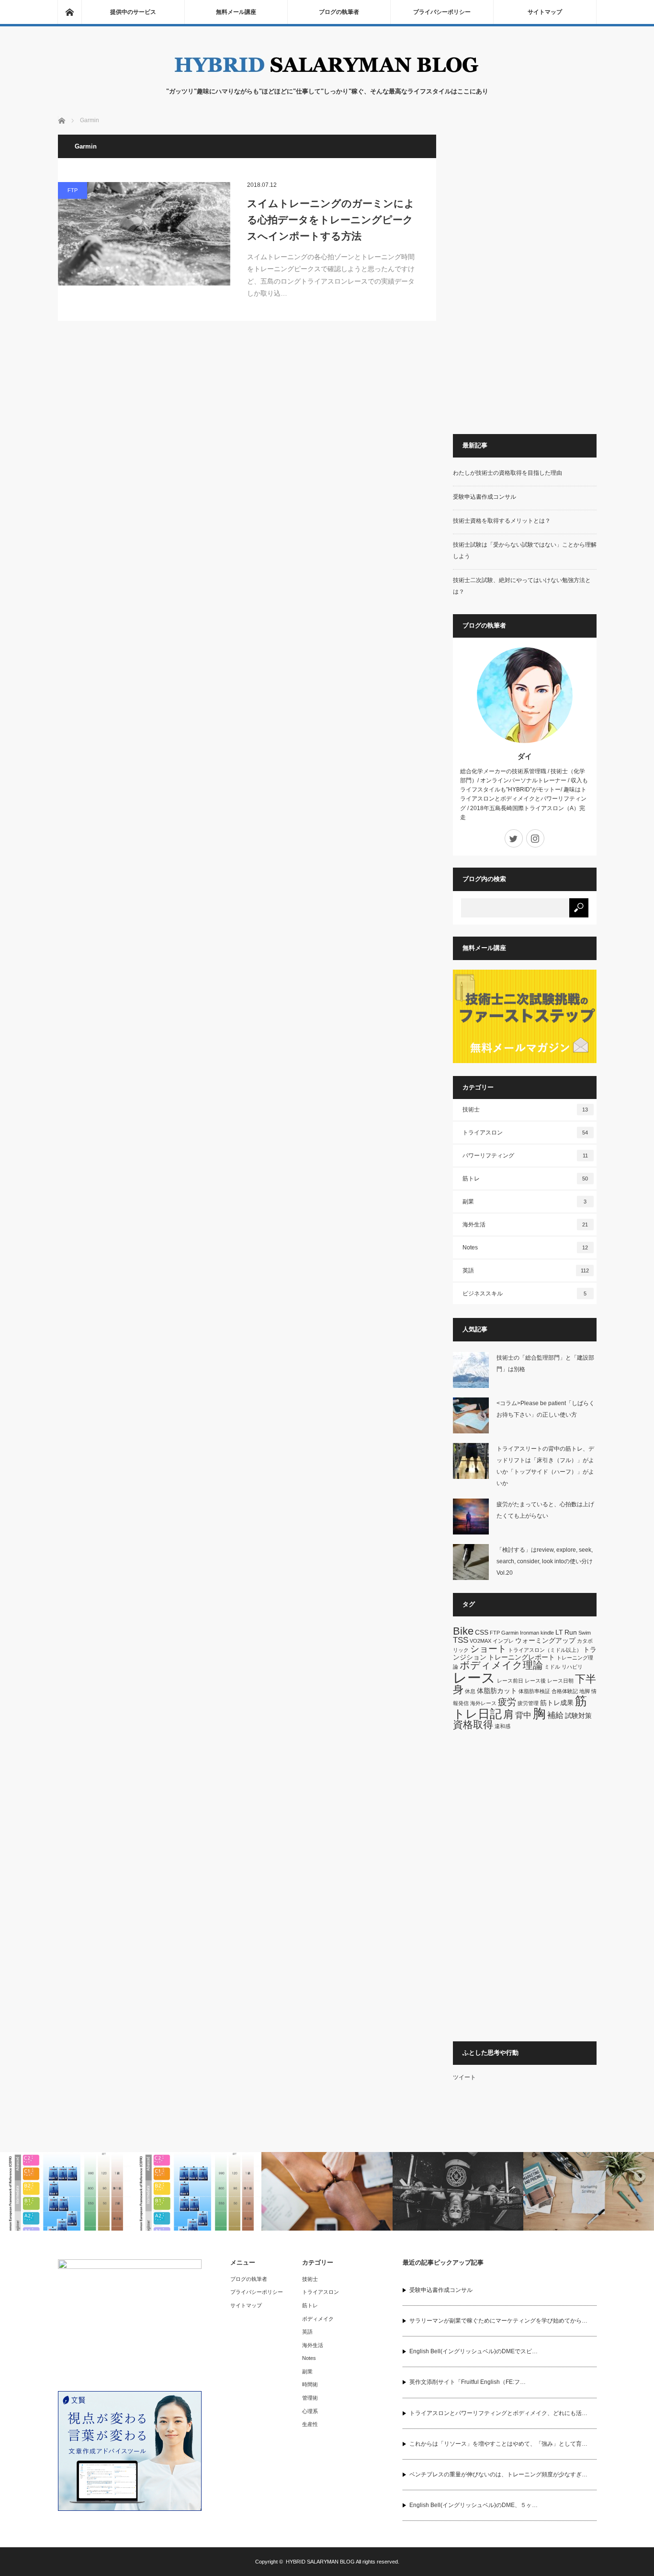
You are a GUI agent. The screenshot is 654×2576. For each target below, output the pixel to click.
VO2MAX (480, 1641)
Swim (585, 1633)
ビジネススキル (525, 1294)
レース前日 (510, 1681)
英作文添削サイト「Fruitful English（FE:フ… (468, 2382)
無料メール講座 (236, 12)
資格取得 (473, 1724)
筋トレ (525, 1179)
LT (559, 1632)
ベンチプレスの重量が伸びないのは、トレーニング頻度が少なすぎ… (498, 2474)
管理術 (310, 2398)
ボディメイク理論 (501, 1665)
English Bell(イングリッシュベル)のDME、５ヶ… (474, 2505)
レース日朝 (560, 1681)
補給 (555, 1715)
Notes (525, 1248)
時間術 (310, 2384)
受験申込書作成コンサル (485, 497)
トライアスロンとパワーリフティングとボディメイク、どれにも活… (498, 2413)
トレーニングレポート (521, 1657)
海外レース (483, 1703)
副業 (525, 1202)
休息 (470, 1691)
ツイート (464, 2077)
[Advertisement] (525, 278)
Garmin (510, 1633)
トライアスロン (525, 1133)
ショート (488, 1649)
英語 (526, 1271)
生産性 (310, 2424)
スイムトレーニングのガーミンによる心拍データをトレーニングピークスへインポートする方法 (331, 219)
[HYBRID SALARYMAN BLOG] (327, 77)
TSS (461, 1640)
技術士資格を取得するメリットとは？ (502, 521)
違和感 (502, 1726)
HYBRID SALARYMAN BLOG (320, 2562)
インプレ (503, 1641)
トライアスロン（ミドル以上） (545, 1650)
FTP (73, 190)
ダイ (525, 756)
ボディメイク (318, 2319)
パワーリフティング (525, 1156)
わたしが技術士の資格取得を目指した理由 (507, 473)
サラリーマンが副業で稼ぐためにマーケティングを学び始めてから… (498, 2321)
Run (571, 1632)
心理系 (310, 2411)
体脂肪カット (497, 1691)
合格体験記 (565, 1691)
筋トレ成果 (557, 1703)
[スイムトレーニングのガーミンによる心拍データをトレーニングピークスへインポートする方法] (144, 234)
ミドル (552, 1667)
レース (474, 1677)
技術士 (525, 1110)
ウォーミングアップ (545, 1640)
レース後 (535, 1681)
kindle (547, 1633)
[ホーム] (69, 12)
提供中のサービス (133, 12)
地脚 (585, 1691)
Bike (463, 1631)
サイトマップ (545, 12)
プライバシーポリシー (442, 12)
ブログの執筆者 (339, 12)
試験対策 (578, 1716)
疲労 (507, 1702)
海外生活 (525, 1225)
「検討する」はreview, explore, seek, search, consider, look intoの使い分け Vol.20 (547, 1561)
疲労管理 (528, 1703)
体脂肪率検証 (534, 1691)
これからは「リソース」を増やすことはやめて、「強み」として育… (498, 2444)
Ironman (530, 1633)
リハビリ (572, 1667)
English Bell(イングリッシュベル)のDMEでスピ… (474, 2351)
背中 (523, 1715)
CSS (482, 1632)
